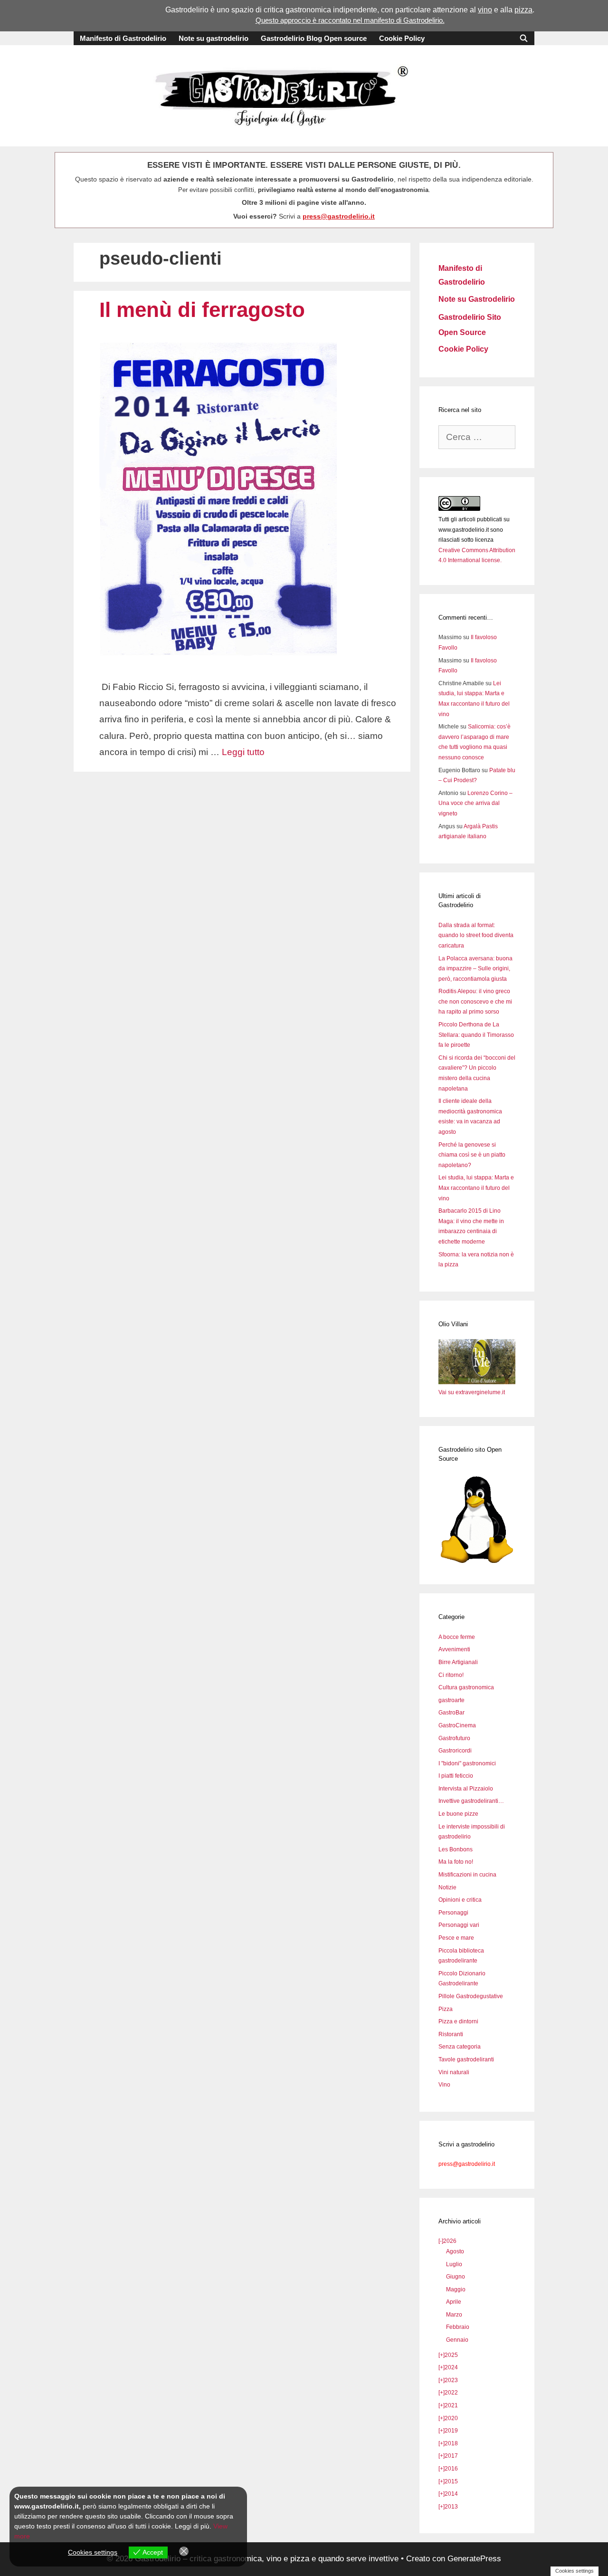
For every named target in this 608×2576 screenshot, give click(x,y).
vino (485, 10)
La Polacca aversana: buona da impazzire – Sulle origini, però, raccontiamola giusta (475, 969)
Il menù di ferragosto (202, 310)
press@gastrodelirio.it (339, 216)
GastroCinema (457, 1725)
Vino (444, 2085)
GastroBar (451, 1713)
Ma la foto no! (456, 1862)
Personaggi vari (459, 1925)
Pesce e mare (456, 1938)
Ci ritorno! (451, 1675)
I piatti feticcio (456, 1776)
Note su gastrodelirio (214, 38)
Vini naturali (454, 2072)
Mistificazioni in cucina (467, 1875)
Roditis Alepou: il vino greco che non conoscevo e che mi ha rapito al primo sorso (475, 1001)
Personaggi (453, 1913)
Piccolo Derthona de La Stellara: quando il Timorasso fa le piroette (476, 1035)
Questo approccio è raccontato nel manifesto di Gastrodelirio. (350, 20)
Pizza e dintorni (458, 2021)
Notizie (447, 1887)
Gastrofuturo (454, 1738)
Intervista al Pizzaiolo (466, 1789)
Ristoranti (451, 2034)
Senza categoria (460, 2047)
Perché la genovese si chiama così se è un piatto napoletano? (472, 1155)
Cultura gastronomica (466, 1687)
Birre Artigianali (458, 1662)
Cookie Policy (402, 38)
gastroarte (451, 1700)
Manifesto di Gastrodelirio (123, 38)
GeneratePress (474, 2559)
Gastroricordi (455, 1751)
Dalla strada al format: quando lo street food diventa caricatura (476, 935)
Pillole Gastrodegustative (471, 1996)
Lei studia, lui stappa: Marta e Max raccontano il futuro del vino (476, 1188)
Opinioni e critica (460, 1900)
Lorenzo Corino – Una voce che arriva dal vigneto (475, 803)
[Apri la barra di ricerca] (524, 38)
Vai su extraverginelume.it (472, 1392)
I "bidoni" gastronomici (467, 1763)
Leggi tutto (243, 752)
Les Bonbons (456, 1849)
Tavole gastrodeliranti (466, 2059)
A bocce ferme (457, 1637)
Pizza (446, 2009)
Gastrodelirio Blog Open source (314, 38)
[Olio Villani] (477, 1382)
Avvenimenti (454, 1649)
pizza (523, 10)
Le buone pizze (458, 1814)
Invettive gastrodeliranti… (471, 1801)
